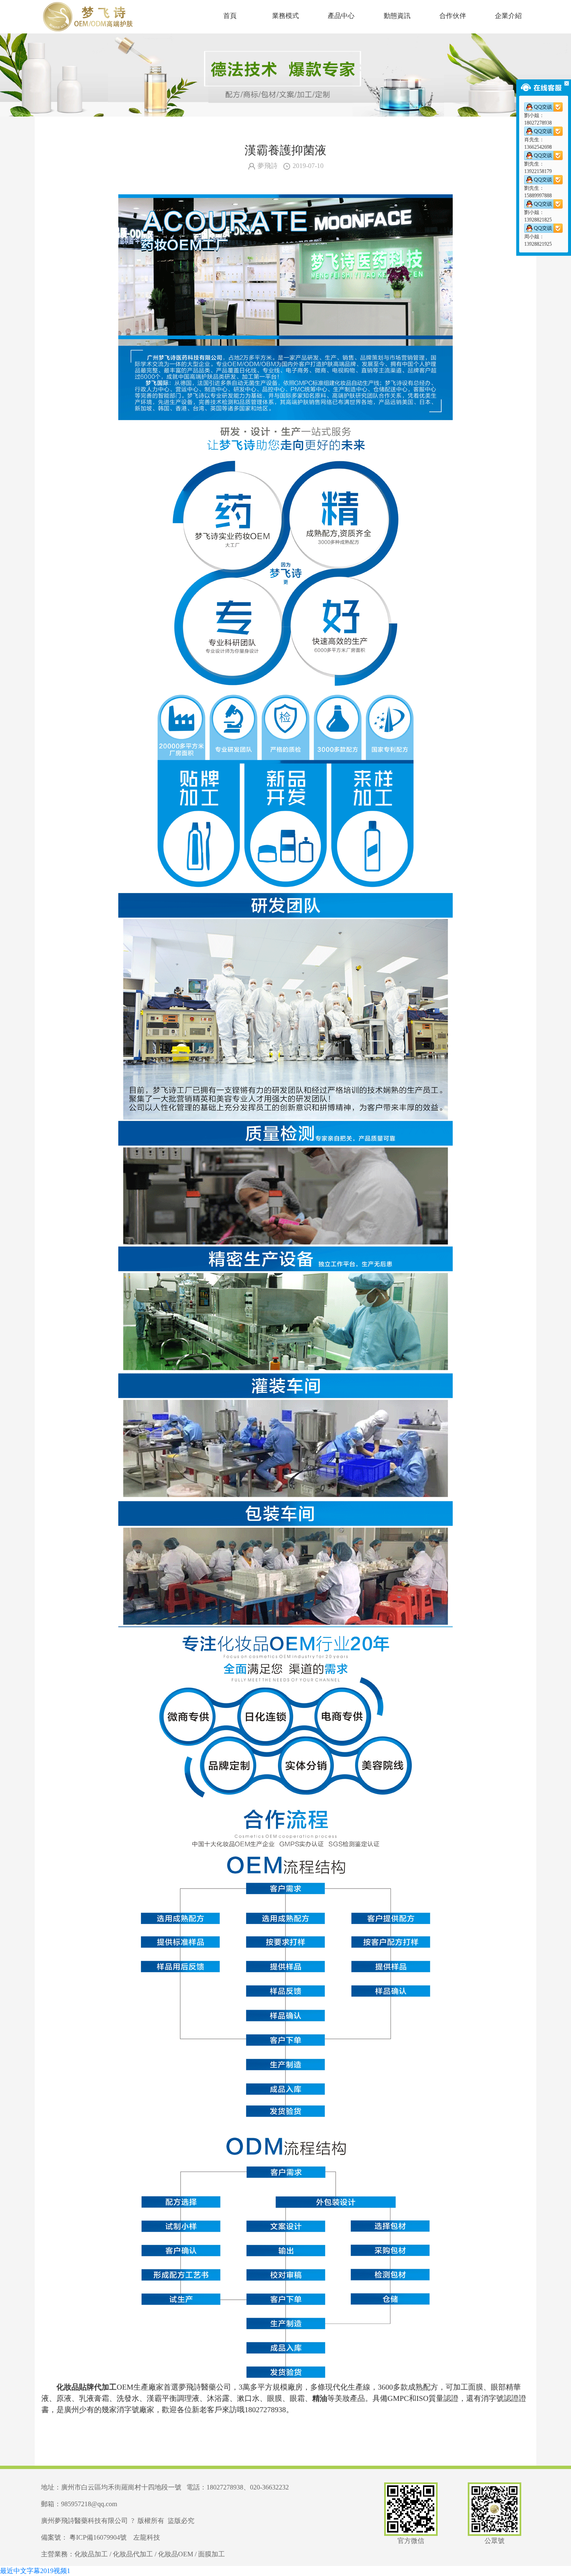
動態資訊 (397, 16)
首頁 (230, 16)
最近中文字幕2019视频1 (35, 2571)
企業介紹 (508, 16)
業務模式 (285, 16)
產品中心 (341, 16)
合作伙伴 (453, 16)
